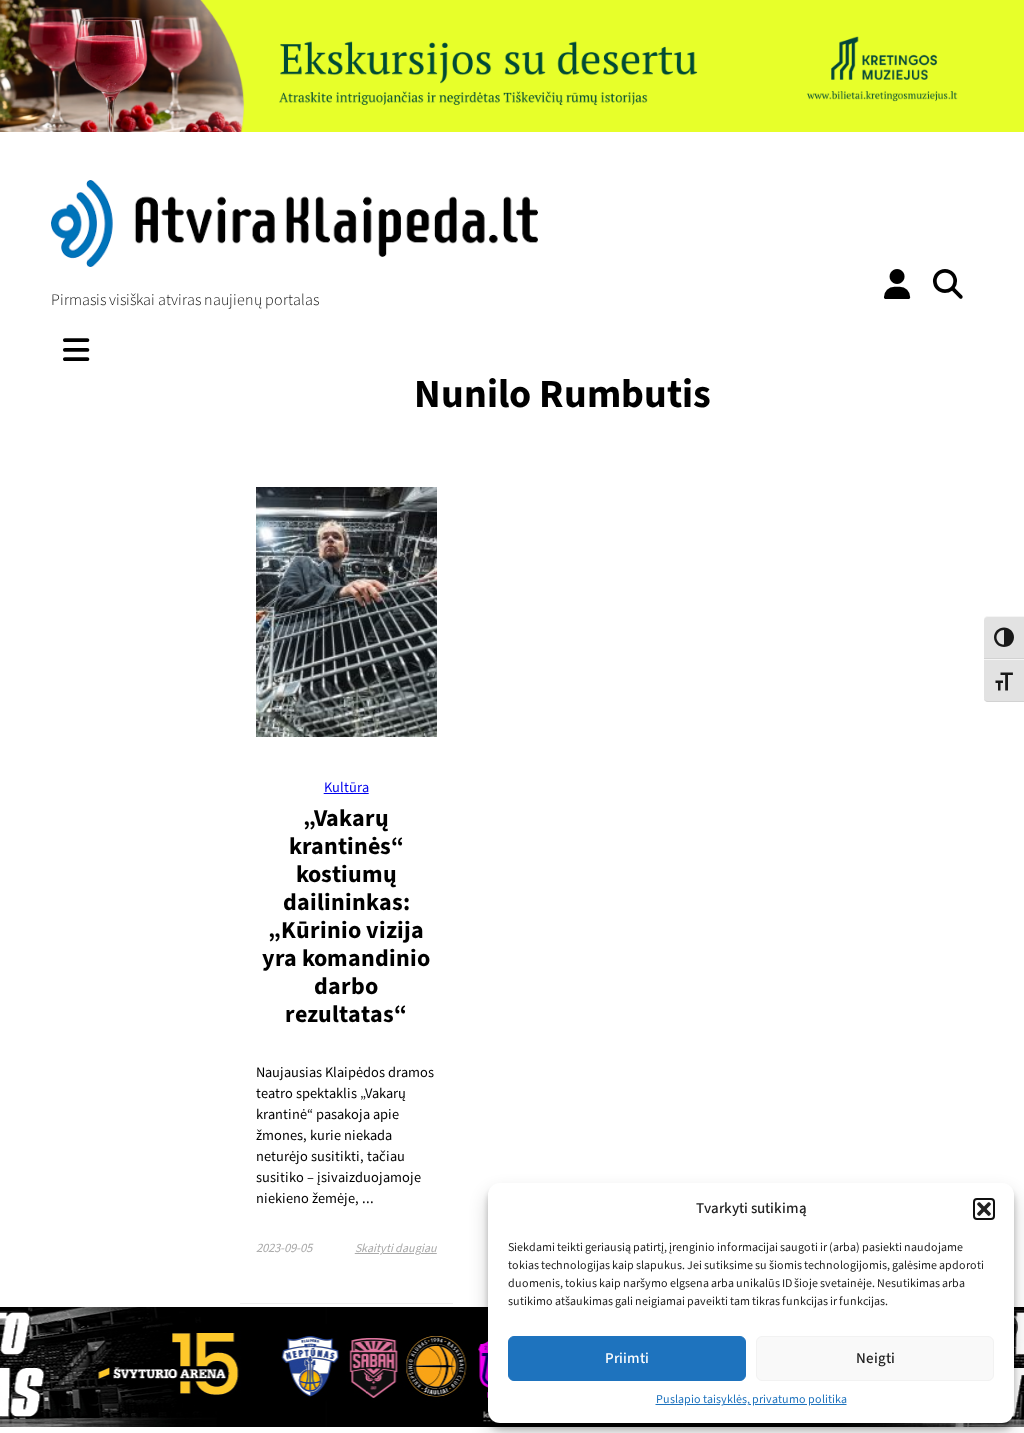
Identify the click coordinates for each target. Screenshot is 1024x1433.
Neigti (875, 1358)
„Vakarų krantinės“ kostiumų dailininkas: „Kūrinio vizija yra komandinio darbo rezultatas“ (346, 916)
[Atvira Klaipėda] (294, 262)
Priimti (627, 1358)
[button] (984, 1209)
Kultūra (346, 787)
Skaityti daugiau (396, 1248)
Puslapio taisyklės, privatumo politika (751, 1399)
